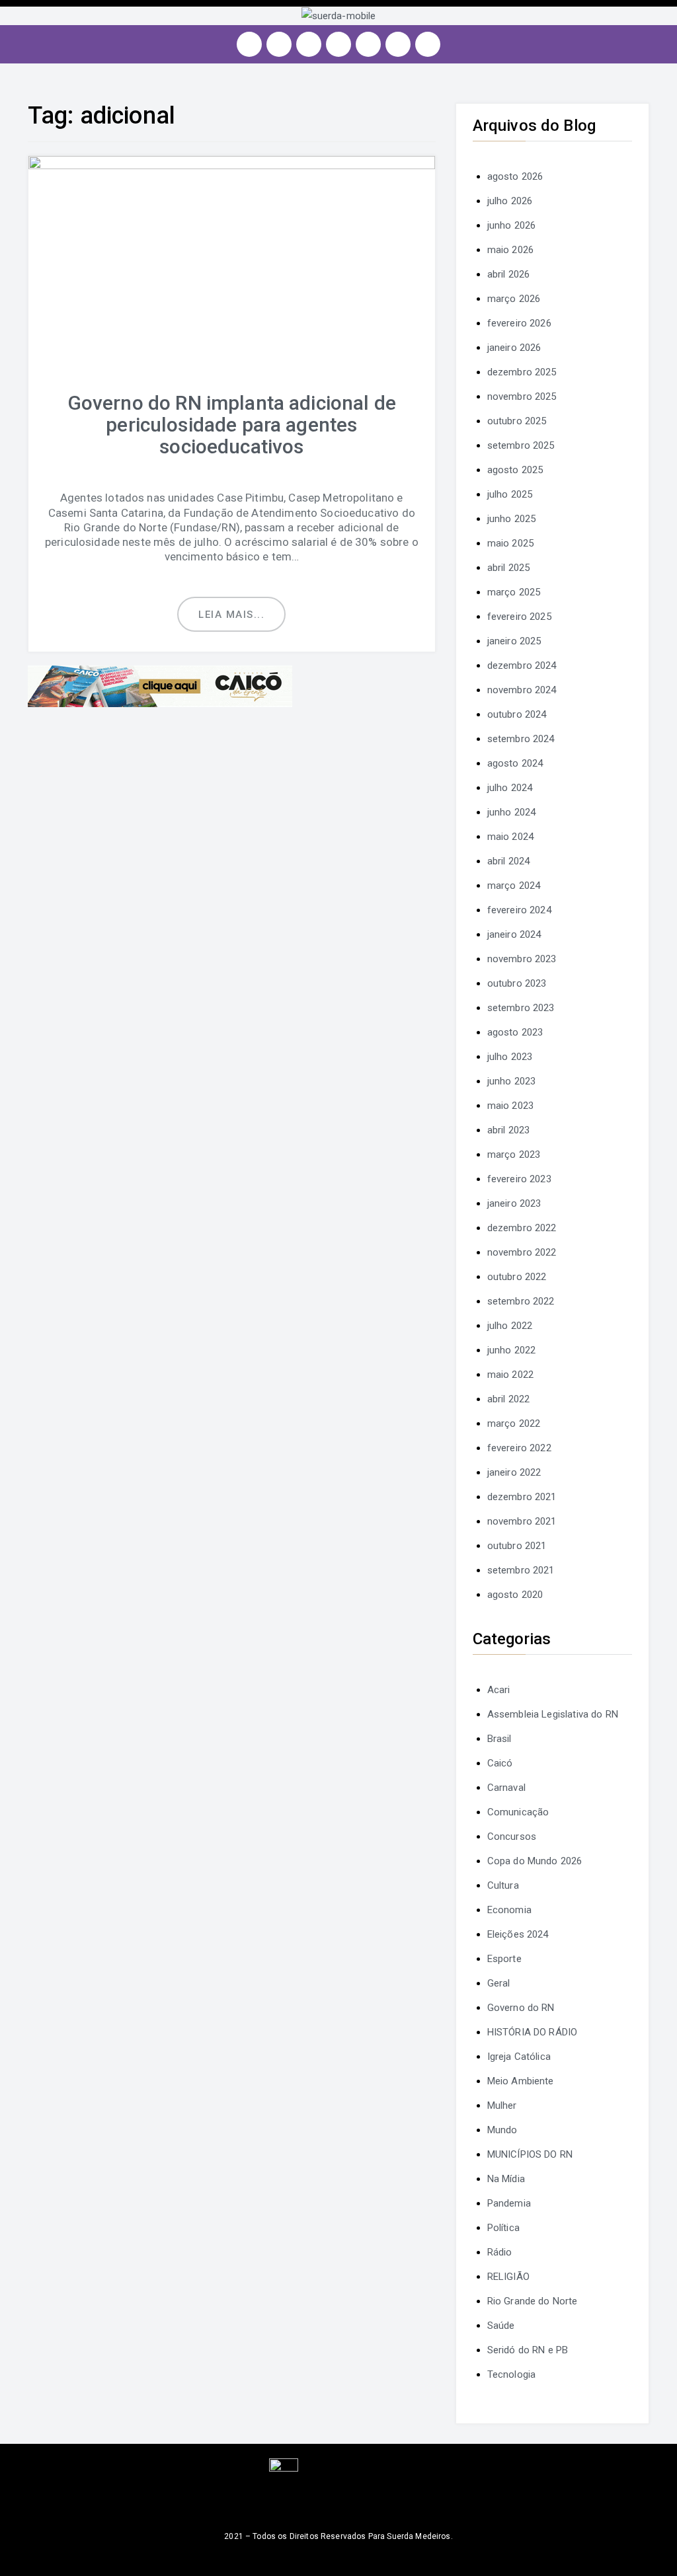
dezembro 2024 (522, 665)
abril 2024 (509, 861)
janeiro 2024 (514, 934)
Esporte (504, 1959)
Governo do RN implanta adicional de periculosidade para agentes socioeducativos (232, 425)
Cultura (503, 1885)
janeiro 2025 (514, 641)
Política (503, 2228)
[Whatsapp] (398, 44)
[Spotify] (368, 44)
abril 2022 (509, 1399)
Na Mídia (506, 2179)
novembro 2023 (522, 959)
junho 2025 (512, 519)
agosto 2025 (515, 470)
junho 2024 (512, 812)
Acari (499, 1690)
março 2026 (514, 299)
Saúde (501, 2326)
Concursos (512, 1837)
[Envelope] (428, 44)
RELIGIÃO (508, 2277)
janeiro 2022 (514, 1472)
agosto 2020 (515, 1595)
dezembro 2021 (522, 1497)
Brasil (499, 1739)
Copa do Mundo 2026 (535, 1861)
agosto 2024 (515, 763)
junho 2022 (512, 1350)
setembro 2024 (521, 739)
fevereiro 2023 (519, 1179)
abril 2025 (509, 568)
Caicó (500, 1763)
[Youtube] (338, 44)
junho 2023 (512, 1081)
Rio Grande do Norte (533, 2301)
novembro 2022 (522, 1252)
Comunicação (518, 1812)
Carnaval (506, 1788)
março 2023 (514, 1155)
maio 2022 (510, 1375)
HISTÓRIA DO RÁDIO (533, 2032)
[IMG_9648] (160, 685)
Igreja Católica (519, 2057)
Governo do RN (521, 2008)
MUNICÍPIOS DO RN (530, 2154)
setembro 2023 (521, 1008)
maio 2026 (510, 250)
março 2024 (514, 886)
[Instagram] (249, 44)
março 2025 (514, 592)
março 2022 (514, 1423)
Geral (499, 1983)
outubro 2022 (517, 1277)
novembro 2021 (522, 1521)
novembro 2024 (522, 690)
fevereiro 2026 (519, 323)
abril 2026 (509, 274)
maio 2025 (510, 543)
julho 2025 (510, 494)
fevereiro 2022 (519, 1448)
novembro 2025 (522, 397)
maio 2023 (510, 1106)
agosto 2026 (515, 176)
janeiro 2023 (514, 1203)
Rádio (500, 2252)
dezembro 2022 (522, 1228)
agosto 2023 (515, 1032)
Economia (509, 1910)
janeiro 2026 (514, 348)
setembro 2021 (521, 1570)
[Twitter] (309, 44)
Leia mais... (231, 615)
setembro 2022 (521, 1301)
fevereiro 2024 (519, 910)
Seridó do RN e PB (528, 2350)
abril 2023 (509, 1130)
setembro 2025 (521, 445)
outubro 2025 (517, 421)
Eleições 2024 (518, 1934)
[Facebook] (279, 44)
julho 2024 (510, 788)
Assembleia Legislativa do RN (553, 1714)
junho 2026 (512, 225)
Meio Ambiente (521, 2081)
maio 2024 (510, 837)
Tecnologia (512, 2374)
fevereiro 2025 (519, 617)
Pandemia (509, 2203)
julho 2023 (510, 1057)
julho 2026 (510, 201)
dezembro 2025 (522, 372)
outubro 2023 (517, 983)
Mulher (502, 2105)
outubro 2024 (517, 714)
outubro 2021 (517, 1546)
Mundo (502, 2130)
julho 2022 (510, 1326)
